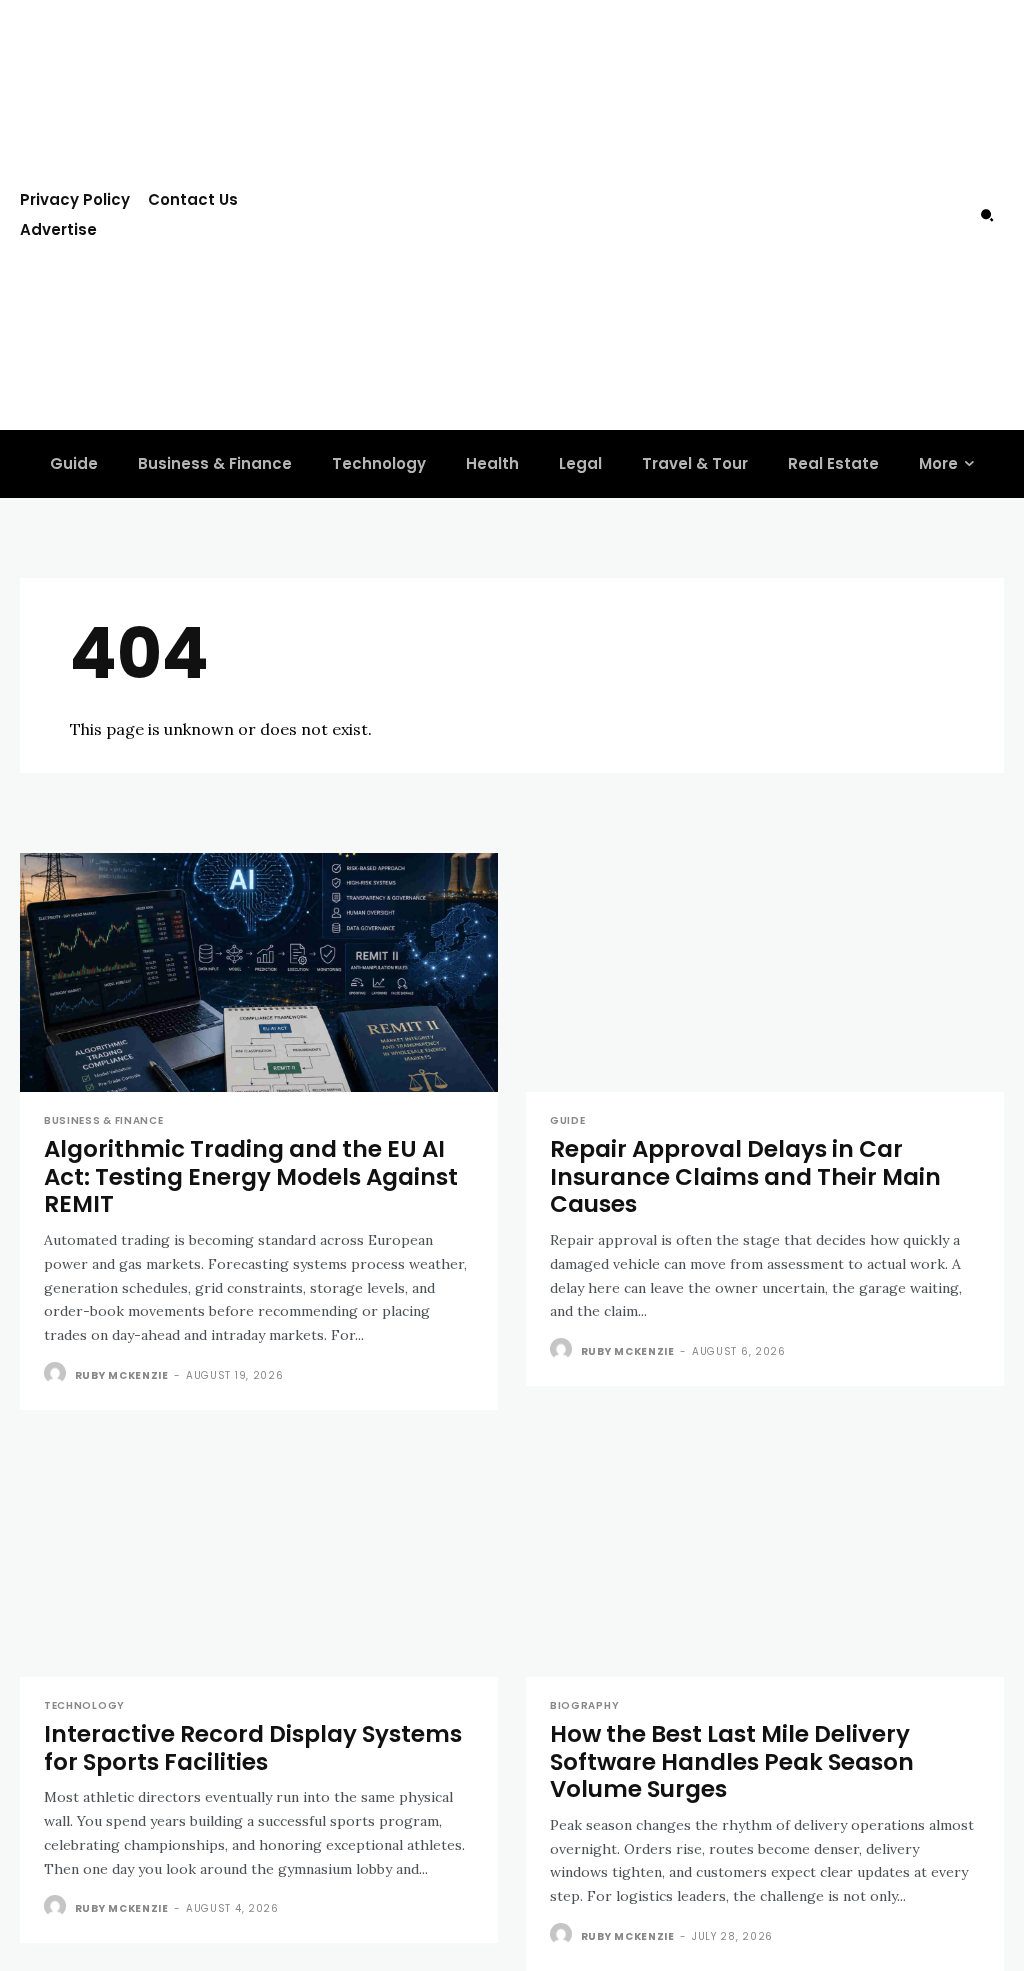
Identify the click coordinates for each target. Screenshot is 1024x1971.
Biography (584, 1706)
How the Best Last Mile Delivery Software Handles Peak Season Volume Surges (732, 1761)
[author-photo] (57, 1374)
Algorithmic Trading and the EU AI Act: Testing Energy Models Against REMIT (251, 1176)
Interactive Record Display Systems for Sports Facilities (253, 1748)
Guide (568, 1121)
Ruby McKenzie (122, 1375)
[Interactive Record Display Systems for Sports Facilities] (259, 1557)
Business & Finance (104, 1121)
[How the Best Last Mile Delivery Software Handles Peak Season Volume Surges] (765, 1557)
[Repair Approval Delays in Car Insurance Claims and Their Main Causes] (765, 972)
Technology (84, 1706)
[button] (987, 215)
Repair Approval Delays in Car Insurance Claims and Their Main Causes (745, 1176)
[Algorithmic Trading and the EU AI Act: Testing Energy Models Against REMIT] (259, 972)
